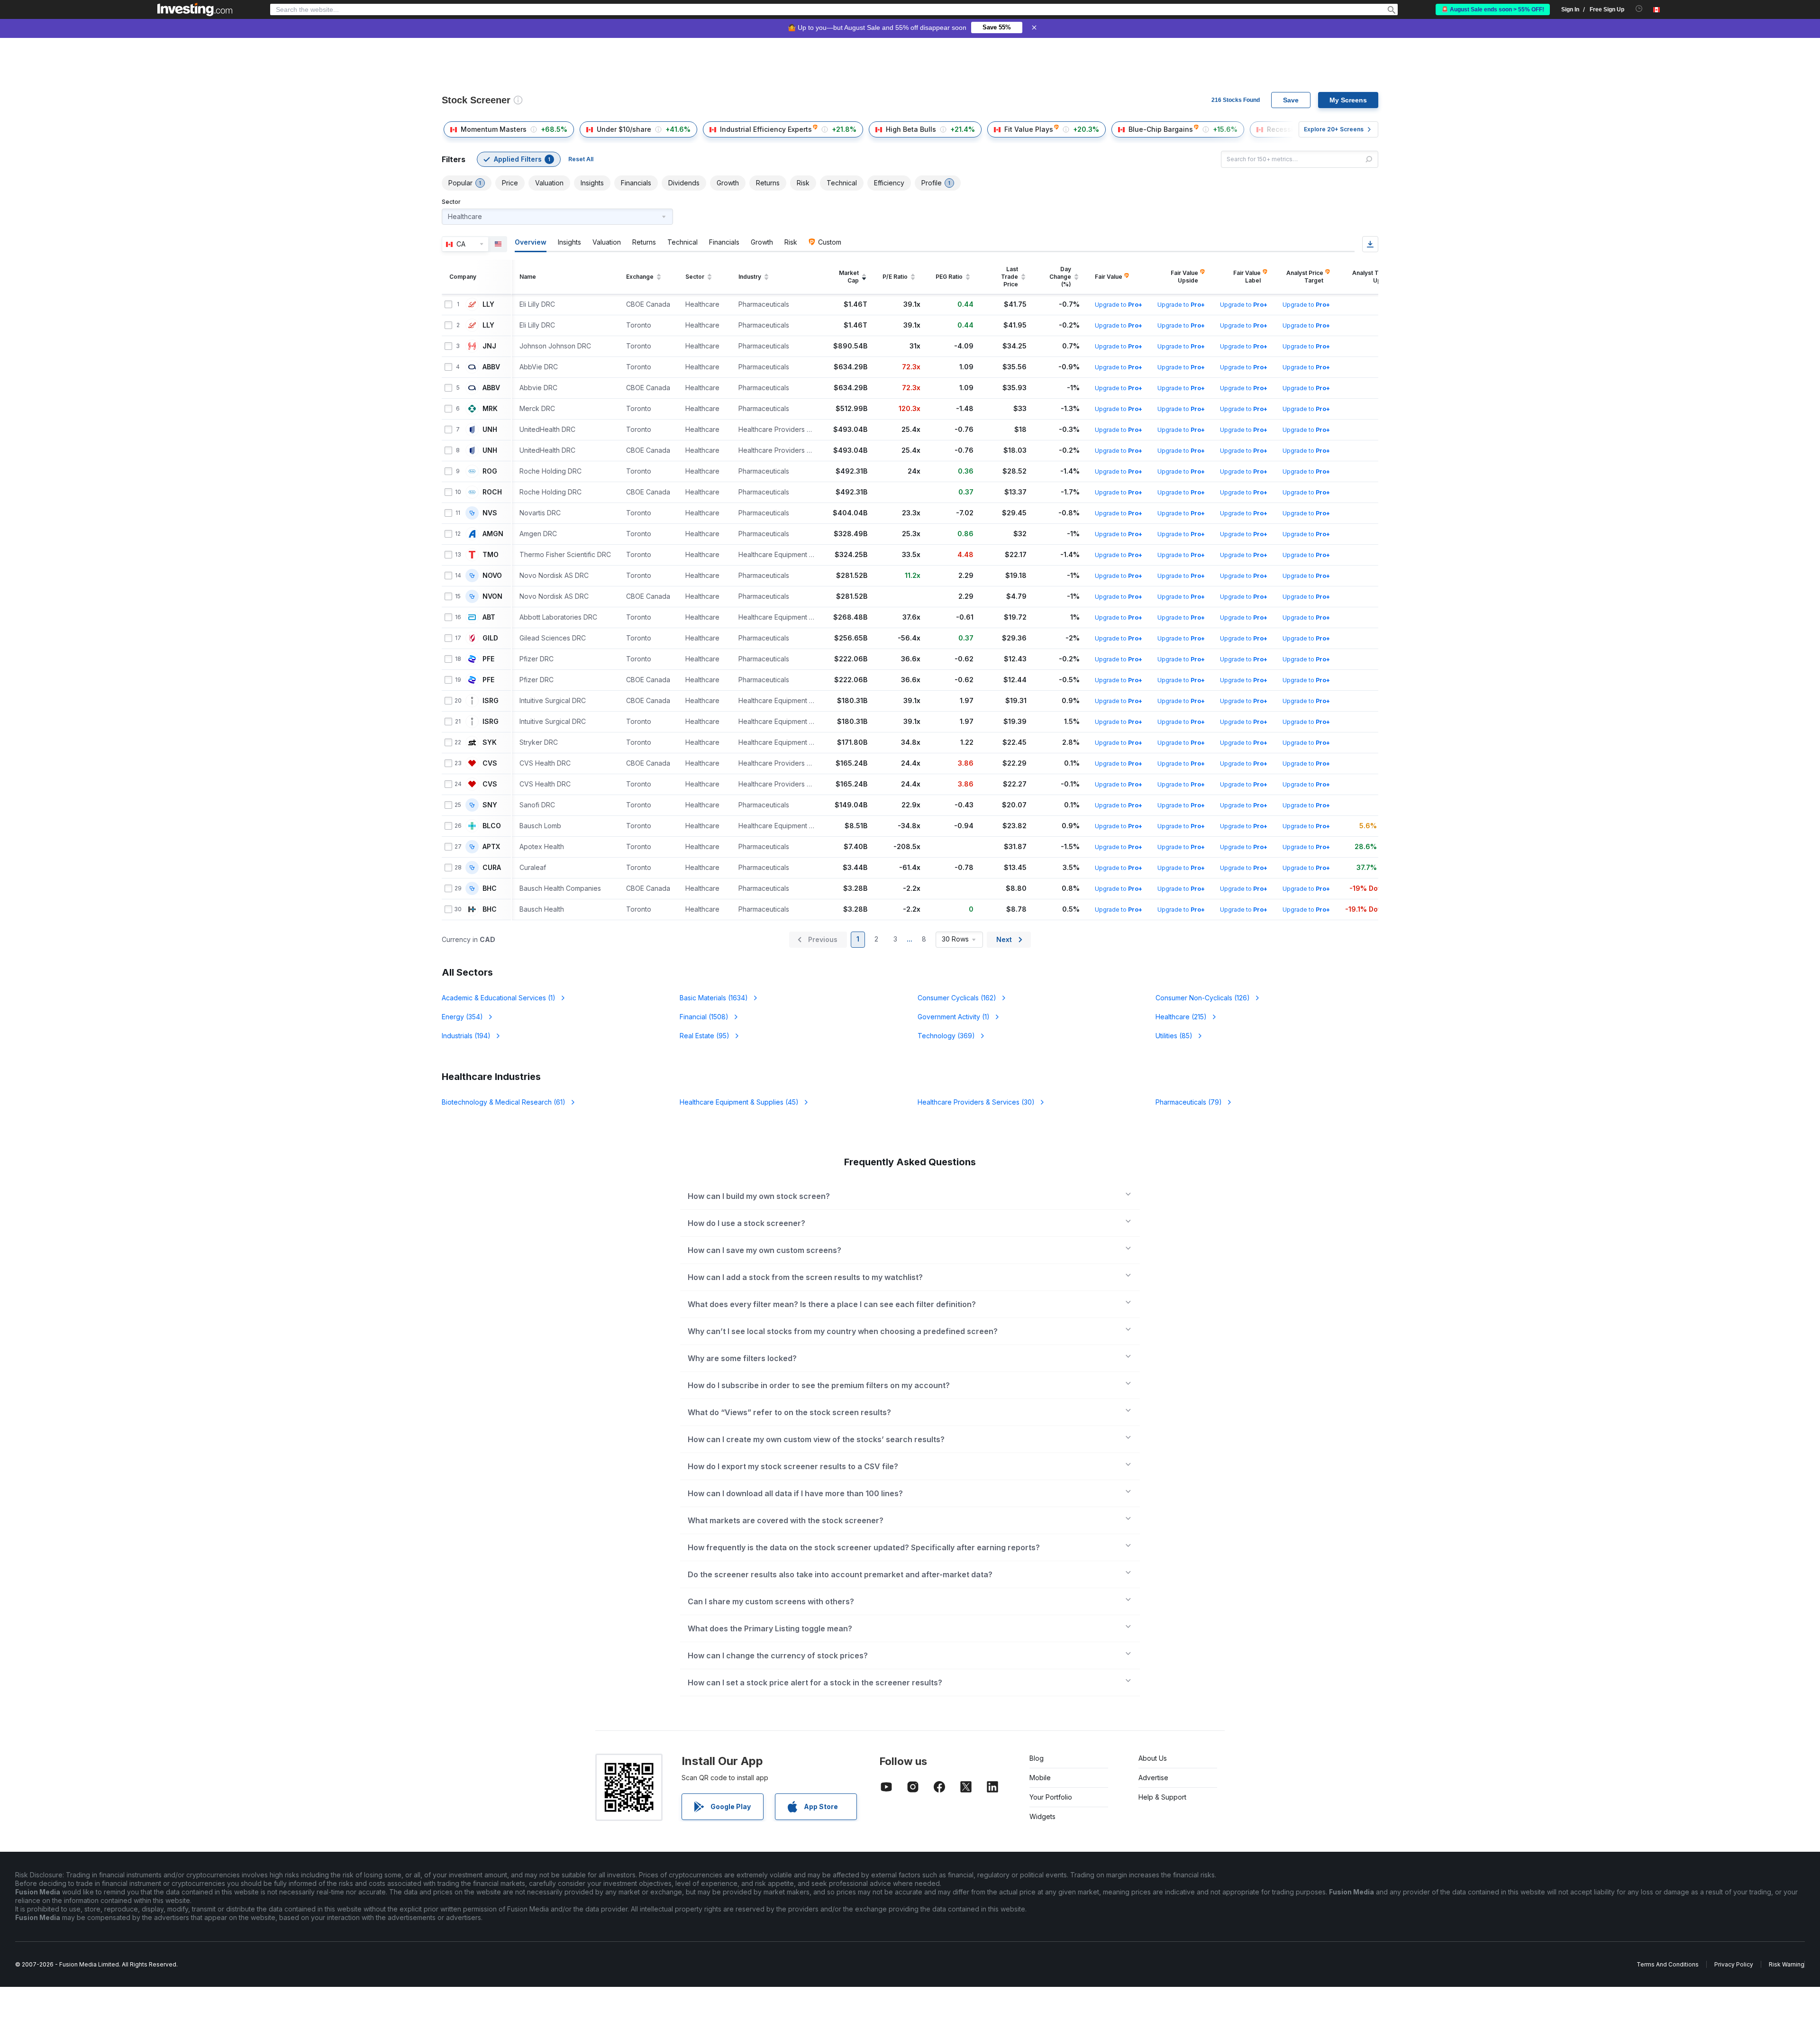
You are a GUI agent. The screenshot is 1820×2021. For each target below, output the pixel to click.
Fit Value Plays (1029, 129)
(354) (462, 1017)
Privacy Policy (1734, 1964)
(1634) (714, 998)
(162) (957, 998)
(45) (739, 1102)
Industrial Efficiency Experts (766, 129)
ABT (489, 617)
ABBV (491, 367)
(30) (976, 1102)
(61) (504, 1102)
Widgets (1042, 1816)
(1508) (704, 1017)
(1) (499, 998)
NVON (492, 596)
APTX (491, 847)
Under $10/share (624, 129)
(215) (1181, 1017)
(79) (1189, 1102)
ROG (490, 471)
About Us (1153, 1758)
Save (1291, 100)
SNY (490, 805)
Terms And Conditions (1668, 1964)
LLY (488, 304)
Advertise (1153, 1778)
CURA (492, 868)
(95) (705, 1036)
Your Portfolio (1051, 1797)
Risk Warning (1787, 1964)
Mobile (1040, 1778)
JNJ (489, 346)
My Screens (1348, 100)
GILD (490, 638)
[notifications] (1639, 9)
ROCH (492, 492)
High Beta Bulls (911, 129)
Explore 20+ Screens (1334, 129)
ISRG (491, 701)
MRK (490, 409)
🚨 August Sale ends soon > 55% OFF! (1493, 9)
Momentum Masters (494, 129)
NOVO (492, 576)
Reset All (581, 159)
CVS (490, 763)
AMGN (493, 534)
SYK (490, 742)
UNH (490, 430)
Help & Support (1162, 1797)
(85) (1174, 1036)
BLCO (492, 826)
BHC (490, 888)
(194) (466, 1036)
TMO (491, 555)
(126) (1203, 998)
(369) (946, 1036)
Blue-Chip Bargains (1161, 129)
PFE (488, 659)
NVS (490, 513)
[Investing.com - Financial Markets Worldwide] (195, 9)
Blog (1037, 1758)
